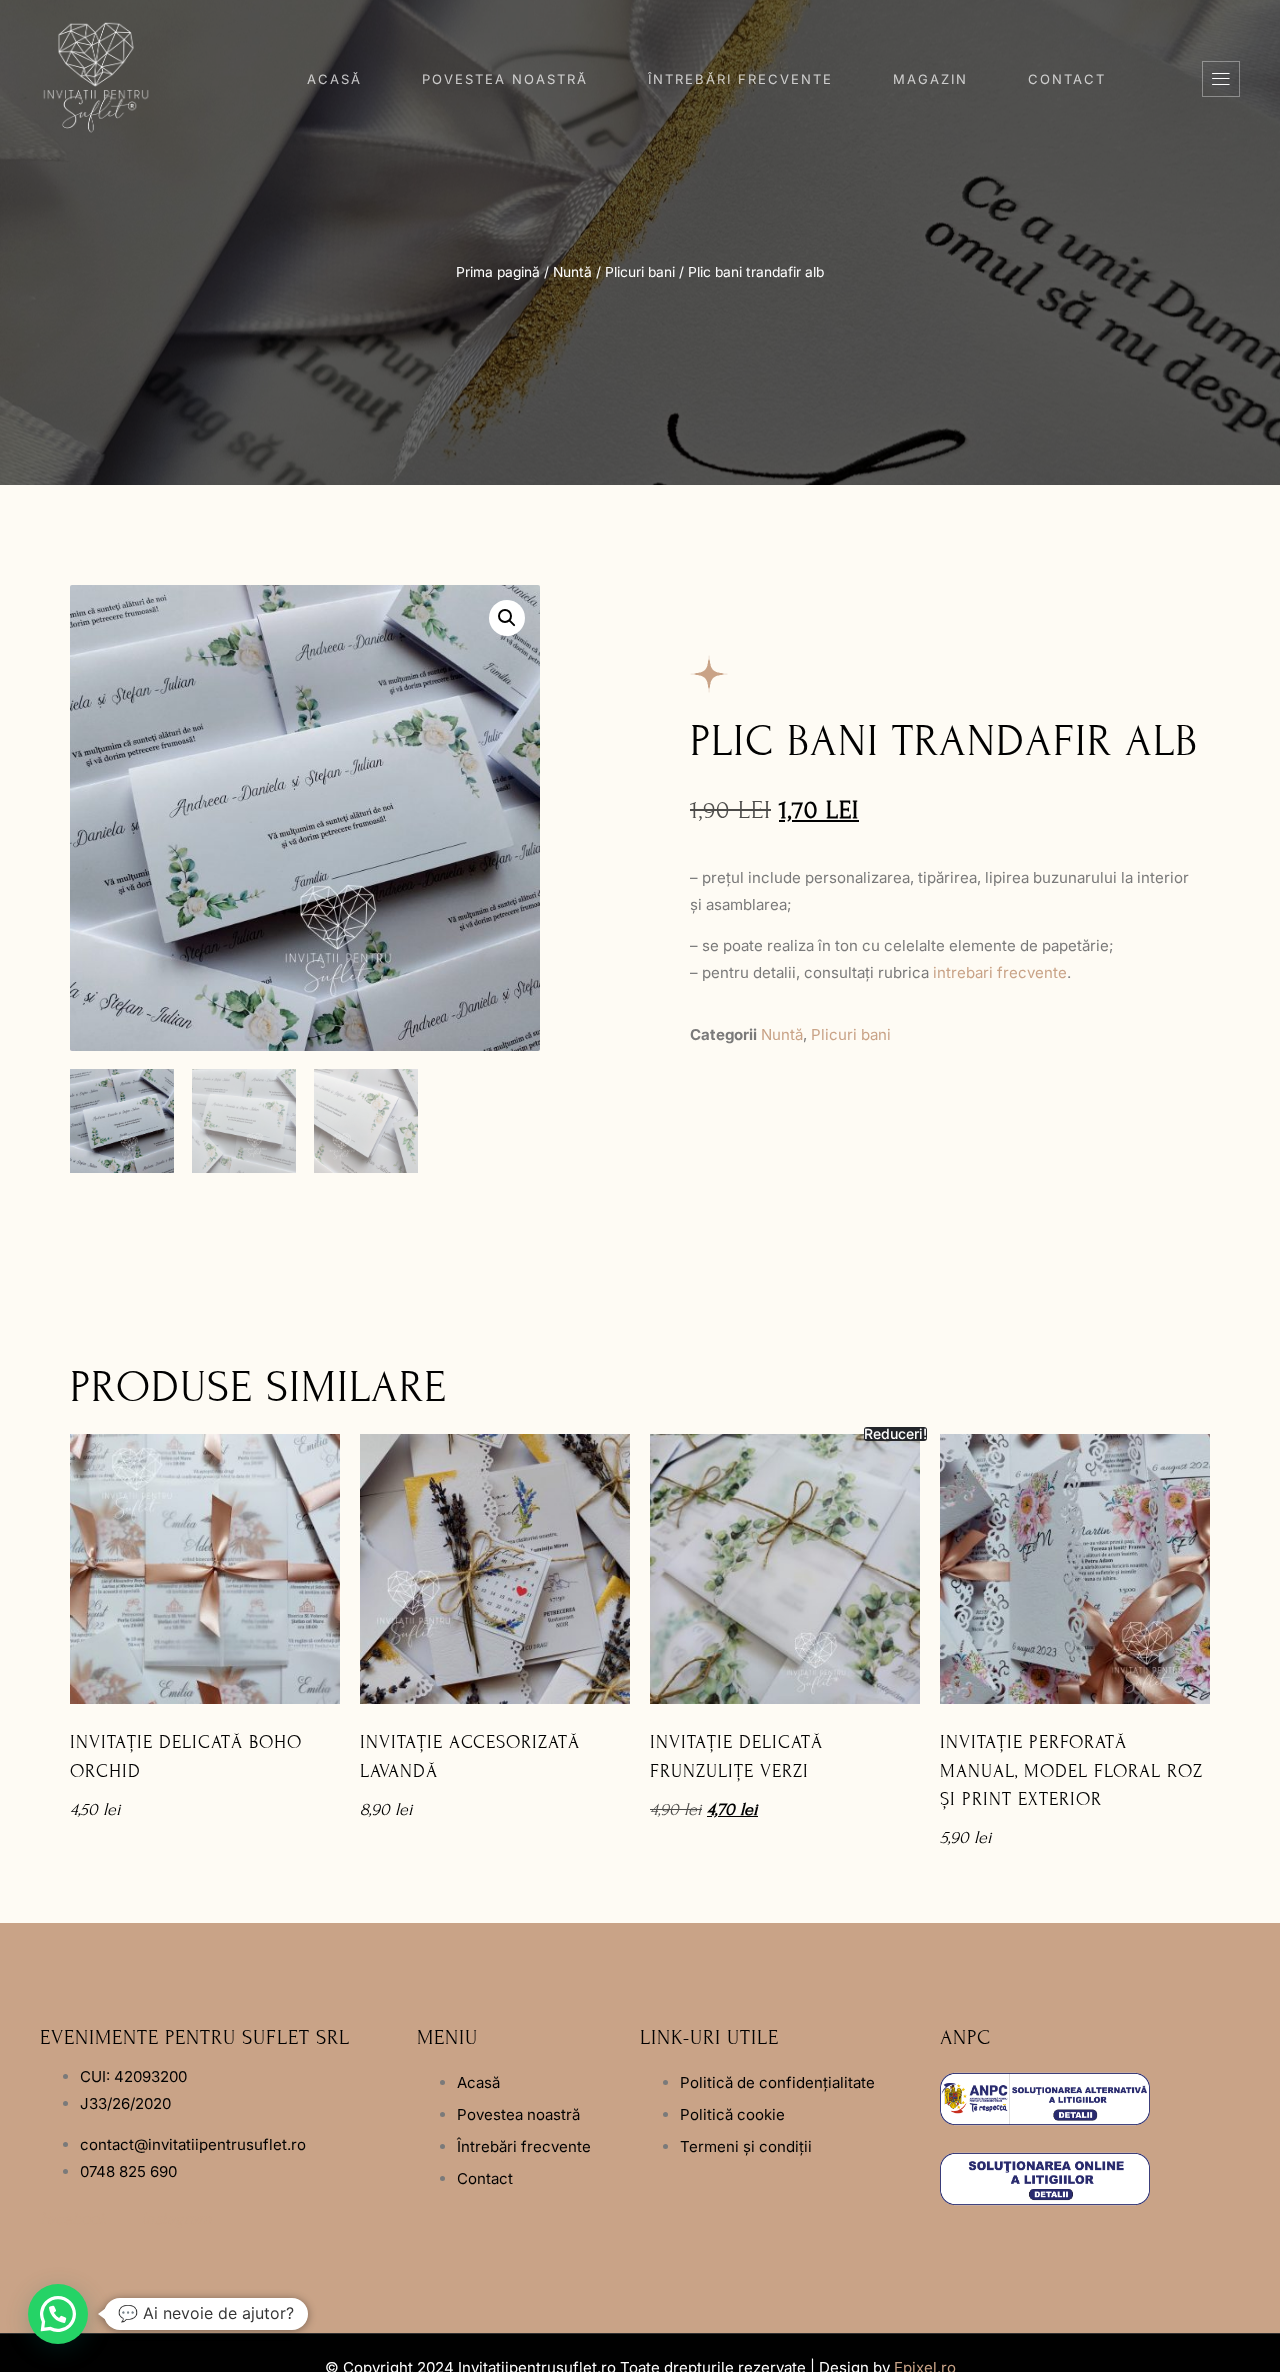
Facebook (73, 2218)
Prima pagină (498, 272)
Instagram (176, 2218)
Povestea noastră (505, 79)
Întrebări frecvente (740, 79)
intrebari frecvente (1000, 972)
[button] (1221, 79)
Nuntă (572, 272)
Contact (1067, 79)
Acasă (334, 79)
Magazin (930, 79)
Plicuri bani (640, 272)
